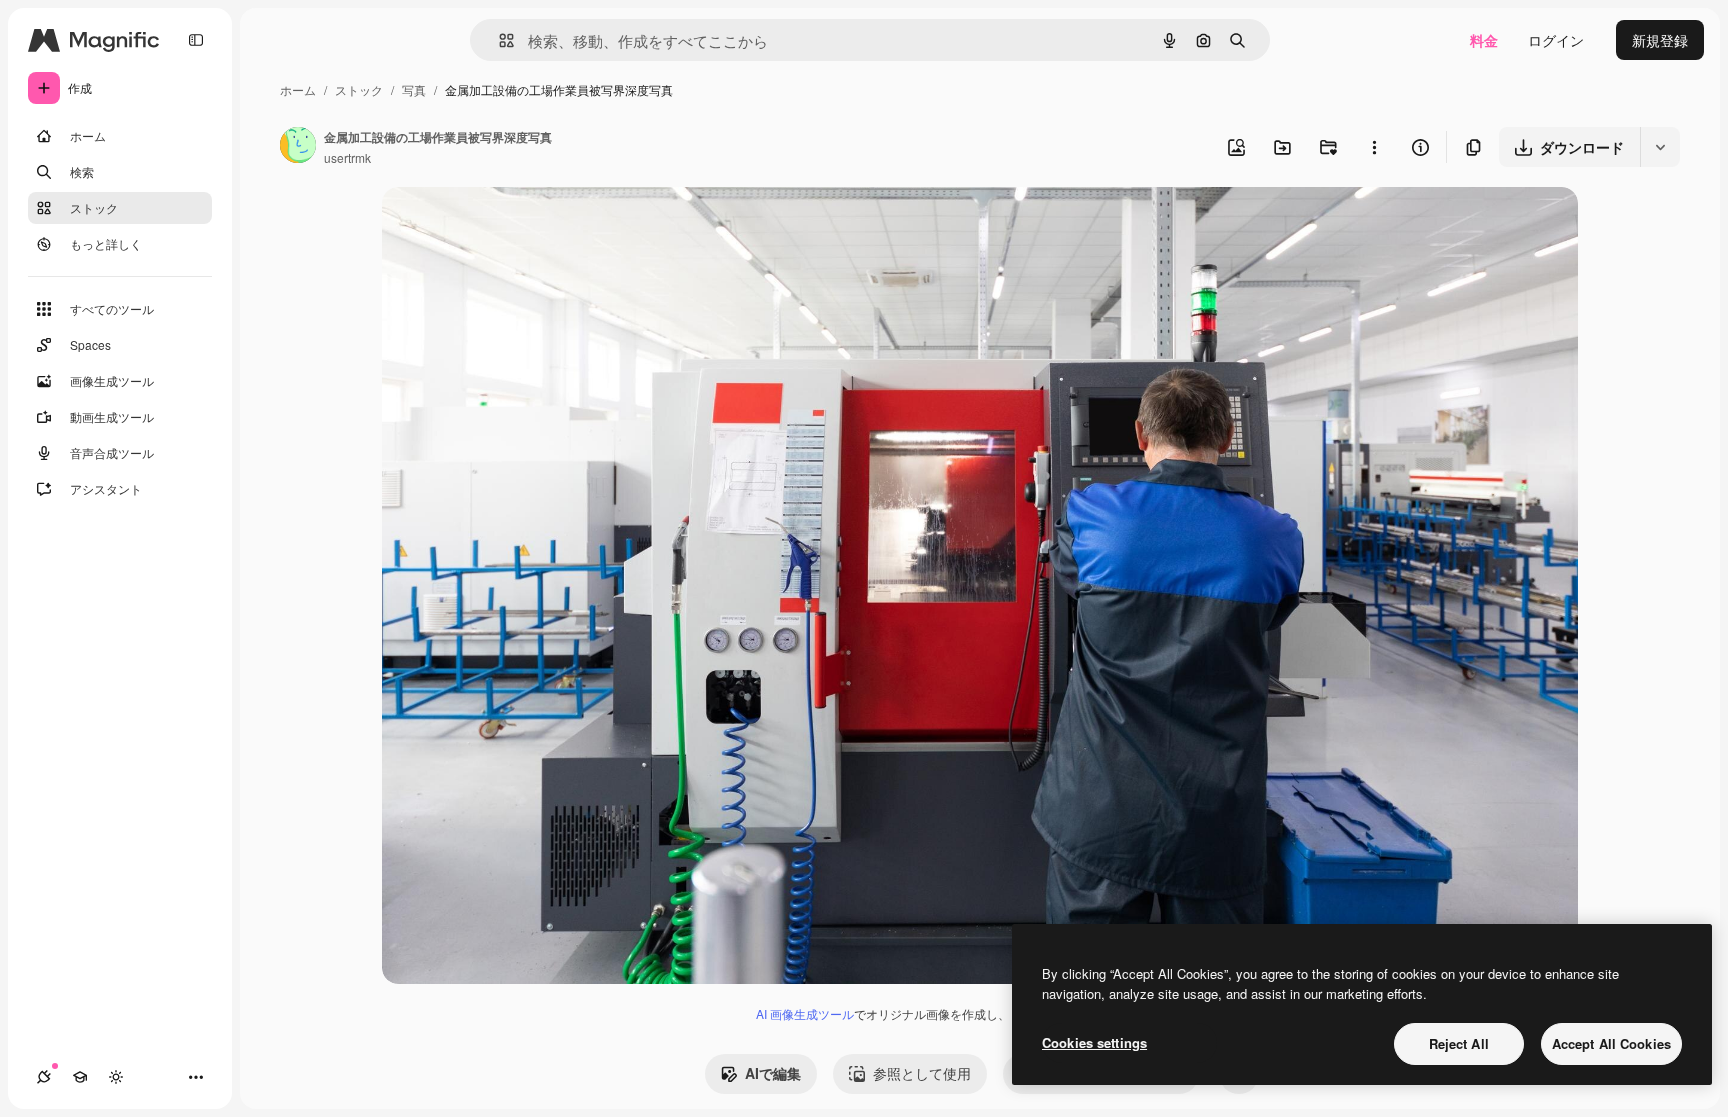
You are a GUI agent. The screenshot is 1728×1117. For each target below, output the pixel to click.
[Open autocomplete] (498, 40)
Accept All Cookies (1611, 1043)
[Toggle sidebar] (196, 40)
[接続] (44, 1077)
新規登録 (1660, 40)
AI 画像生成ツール (805, 1013)
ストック (359, 89)
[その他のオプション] (1374, 147)
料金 (1484, 40)
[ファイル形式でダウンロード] (1660, 147)
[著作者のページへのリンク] (298, 147)
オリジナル (519, 225)
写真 (414, 89)
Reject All (1459, 1043)
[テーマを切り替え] (116, 1077)
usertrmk (347, 157)
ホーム (298, 89)
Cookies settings (1094, 1042)
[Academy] (80, 1077)
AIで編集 (773, 1073)
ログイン (1556, 40)
